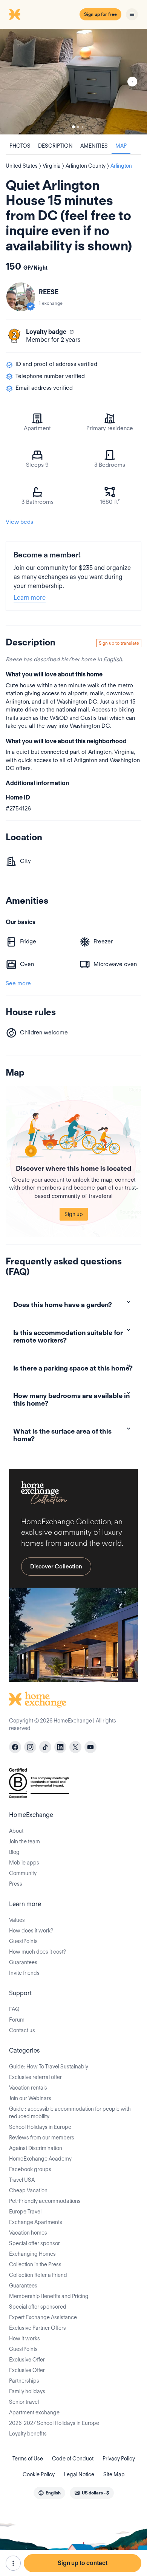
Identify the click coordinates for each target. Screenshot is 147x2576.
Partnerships (24, 2381)
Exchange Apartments (36, 2222)
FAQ (14, 2009)
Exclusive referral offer (35, 2077)
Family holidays (27, 2391)
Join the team (24, 1841)
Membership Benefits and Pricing (49, 2296)
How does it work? (31, 1931)
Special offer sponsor (34, 2243)
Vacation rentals (28, 2088)
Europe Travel (25, 2212)
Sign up (74, 1214)
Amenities (94, 146)
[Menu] (132, 14)
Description (55, 146)
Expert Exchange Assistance (43, 2317)
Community (23, 1873)
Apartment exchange (34, 2412)
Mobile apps (24, 1863)
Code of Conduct (73, 2459)
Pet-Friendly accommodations (45, 2201)
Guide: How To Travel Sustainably (49, 2067)
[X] (75, 1747)
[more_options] (13, 2563)
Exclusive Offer (27, 2360)
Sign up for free (100, 14)
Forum (17, 2020)
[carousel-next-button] (132, 82)
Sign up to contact (83, 2563)
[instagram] (30, 1747)
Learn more (30, 598)
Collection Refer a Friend (38, 2275)
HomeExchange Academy (40, 2159)
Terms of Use (28, 2459)
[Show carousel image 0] (73, 82)
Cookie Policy (39, 2474)
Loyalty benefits (28, 2434)
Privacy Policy (119, 2459)
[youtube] (90, 1747)
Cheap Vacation (28, 2190)
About (16, 1831)
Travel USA (22, 2180)
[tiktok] (45, 1747)
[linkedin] (60, 1747)
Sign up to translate (119, 643)
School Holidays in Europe (40, 2127)
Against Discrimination (36, 2148)
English (113, 659)
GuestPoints (23, 1941)
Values (17, 1920)
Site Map (114, 2474)
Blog (14, 1852)
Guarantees (23, 1962)
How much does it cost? (38, 1952)
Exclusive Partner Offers (38, 2328)
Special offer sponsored (38, 2307)
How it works (24, 2338)
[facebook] (15, 1747)
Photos (20, 146)
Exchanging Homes (32, 2254)
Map (121, 146)
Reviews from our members (42, 2138)
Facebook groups (30, 2169)
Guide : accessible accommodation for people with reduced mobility (70, 2113)
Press (16, 1884)
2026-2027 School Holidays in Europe (54, 2423)
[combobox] (49, 2493)
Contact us (22, 2030)
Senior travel (24, 2402)
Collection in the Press (35, 2264)
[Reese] (21, 297)
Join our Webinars (30, 2098)
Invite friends (24, 1973)
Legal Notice (79, 2474)
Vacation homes (28, 2233)
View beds (19, 522)
